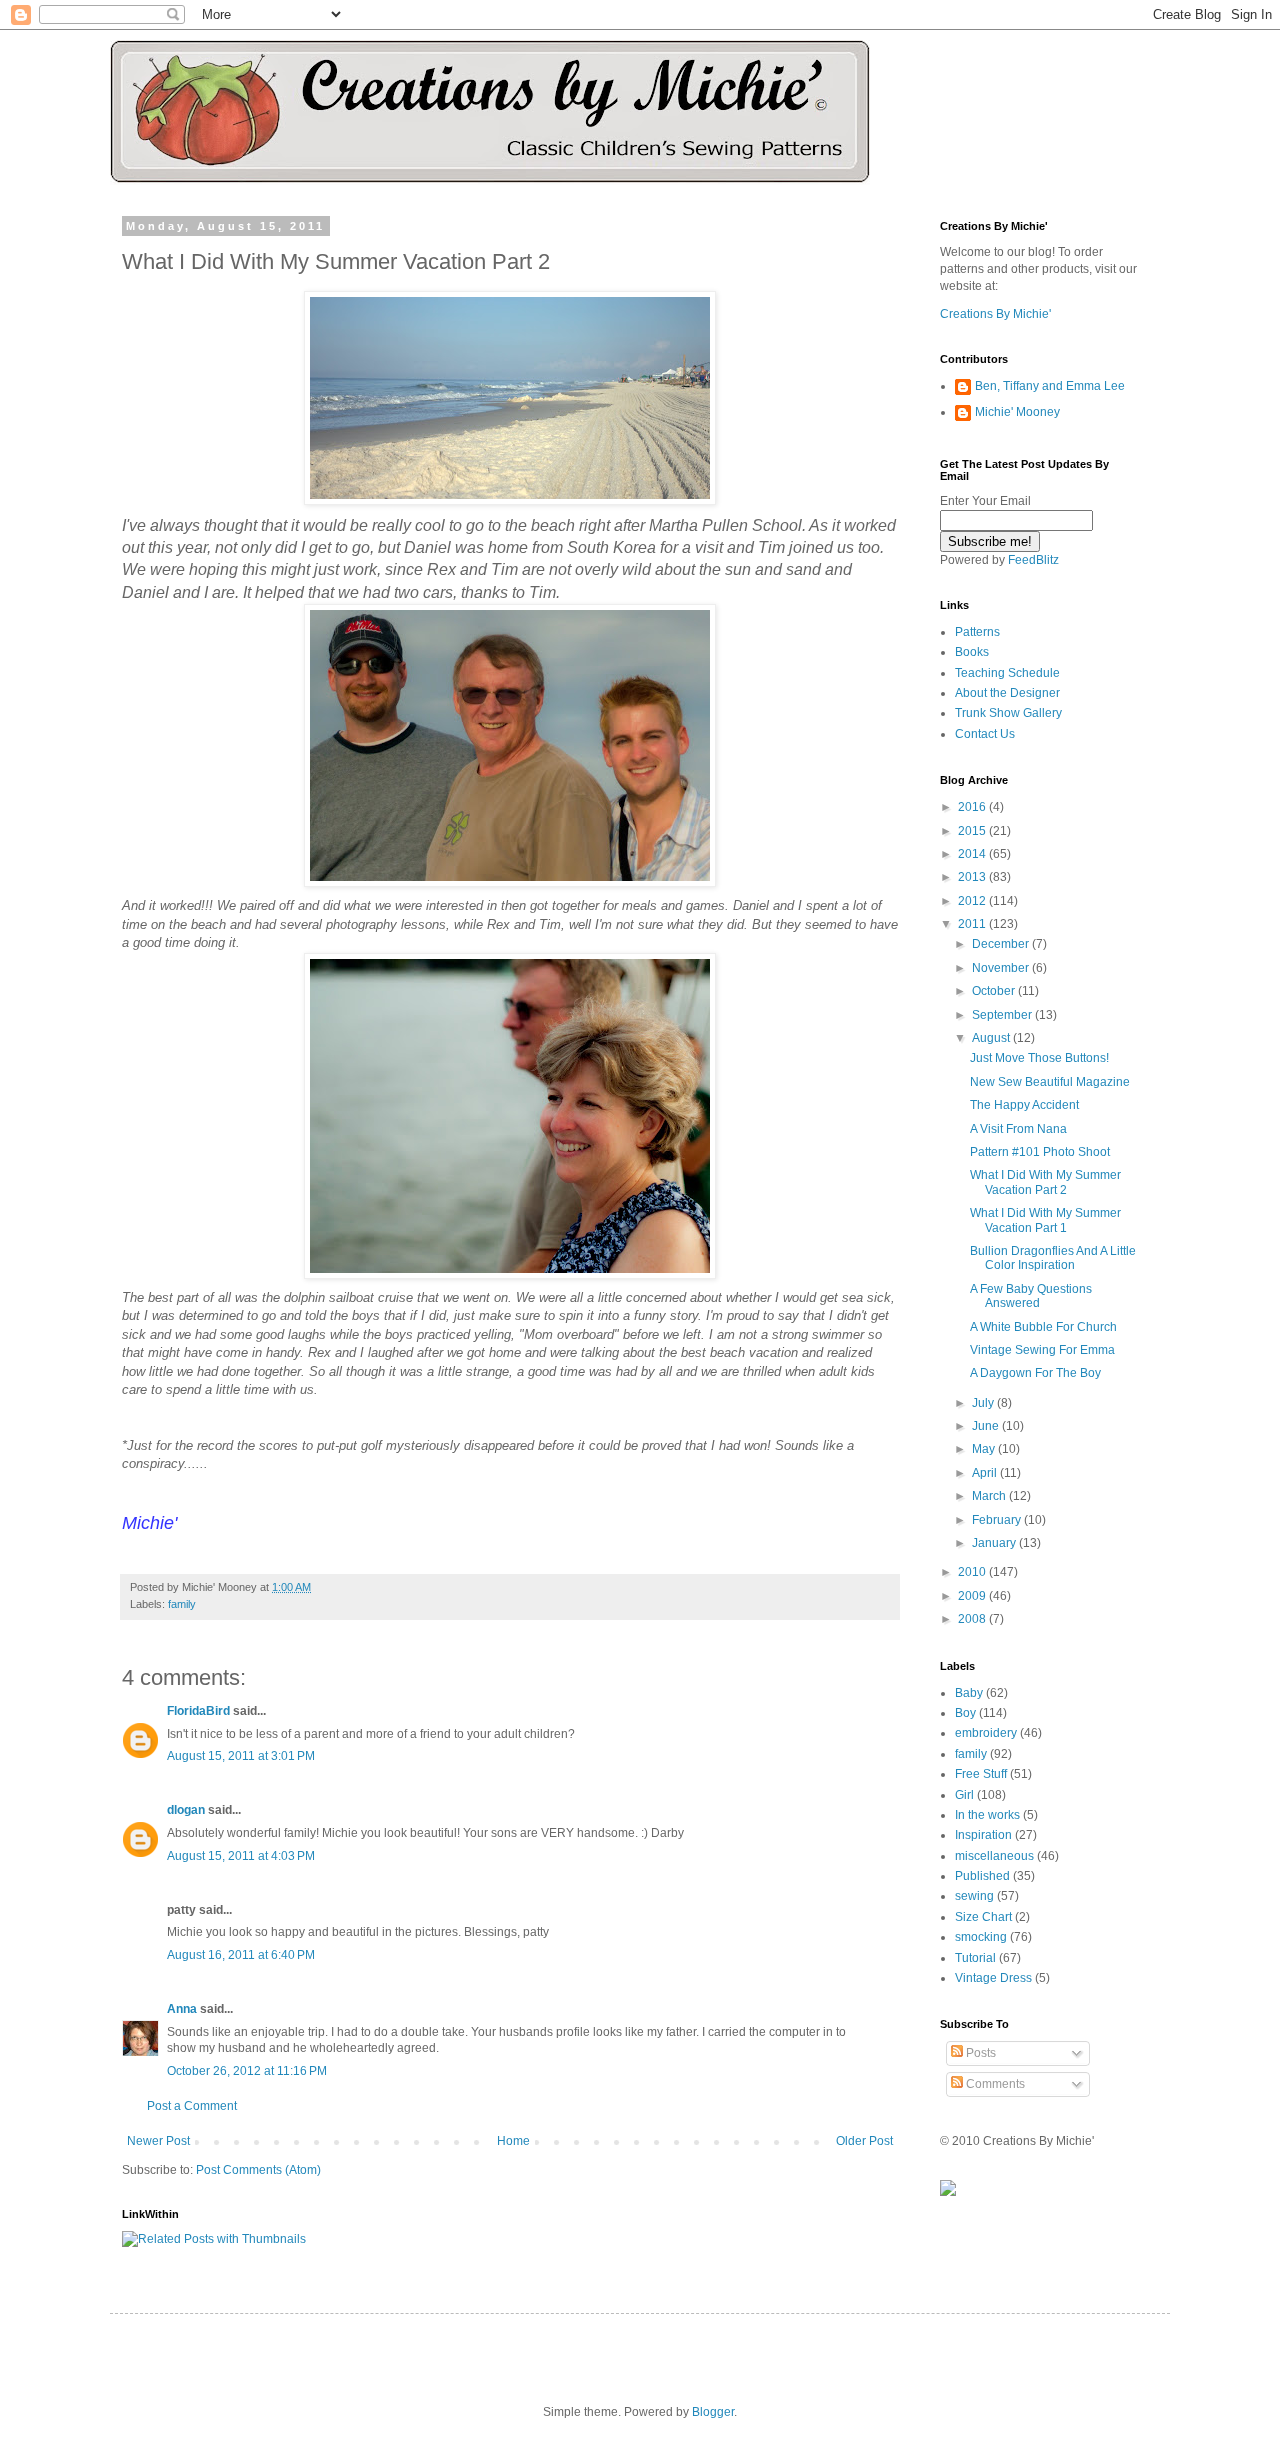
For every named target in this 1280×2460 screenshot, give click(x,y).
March (990, 1496)
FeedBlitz (1033, 560)
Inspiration (983, 1835)
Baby (969, 1693)
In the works (987, 1815)
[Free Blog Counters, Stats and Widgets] (948, 2192)
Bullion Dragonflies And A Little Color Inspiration (1053, 1258)
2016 (973, 807)
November (1002, 968)
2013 (973, 877)
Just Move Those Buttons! (1039, 1058)
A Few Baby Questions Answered (1031, 1296)
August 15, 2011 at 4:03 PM (241, 1856)
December (1002, 944)
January (995, 1543)
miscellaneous (994, 1856)
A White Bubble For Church (1043, 1327)
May (985, 1449)
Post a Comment (192, 2106)
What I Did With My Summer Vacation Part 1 (1045, 1220)
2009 (973, 1596)
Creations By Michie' (995, 314)
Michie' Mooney (1017, 412)
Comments (994, 2084)
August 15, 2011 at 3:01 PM (241, 1756)
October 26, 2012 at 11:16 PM (247, 2071)
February (998, 1520)
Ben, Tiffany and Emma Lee (1050, 386)
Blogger (713, 2412)
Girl (964, 1795)
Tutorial (975, 1958)
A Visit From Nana (1018, 1129)
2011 (973, 924)
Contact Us (985, 734)
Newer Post (158, 2141)
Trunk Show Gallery (1008, 713)
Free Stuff (981, 1774)
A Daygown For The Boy (1035, 1373)
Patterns (977, 632)
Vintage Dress (993, 1978)
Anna (182, 2009)
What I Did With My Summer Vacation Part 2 (1045, 1182)
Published (982, 1876)
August (992, 1038)
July (984, 1403)
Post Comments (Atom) (258, 2170)
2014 (973, 854)
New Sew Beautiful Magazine (1050, 1082)
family (182, 1604)
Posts (979, 2053)
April (986, 1473)
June (987, 1426)
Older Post (864, 2141)
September (1003, 1015)
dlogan (186, 1810)
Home (513, 2141)
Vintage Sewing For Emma (1042, 1350)
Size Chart (983, 1917)
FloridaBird (198, 1711)
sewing (974, 1896)
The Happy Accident (1024, 1105)
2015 (973, 831)
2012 (973, 901)
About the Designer (1007, 693)
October (995, 991)
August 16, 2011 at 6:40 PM (241, 1955)
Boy (965, 1713)
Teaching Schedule (1007, 673)
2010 (973, 1572)
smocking (981, 1937)
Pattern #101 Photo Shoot (1040, 1152)
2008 (973, 1619)
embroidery (986, 1733)
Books (972, 652)
